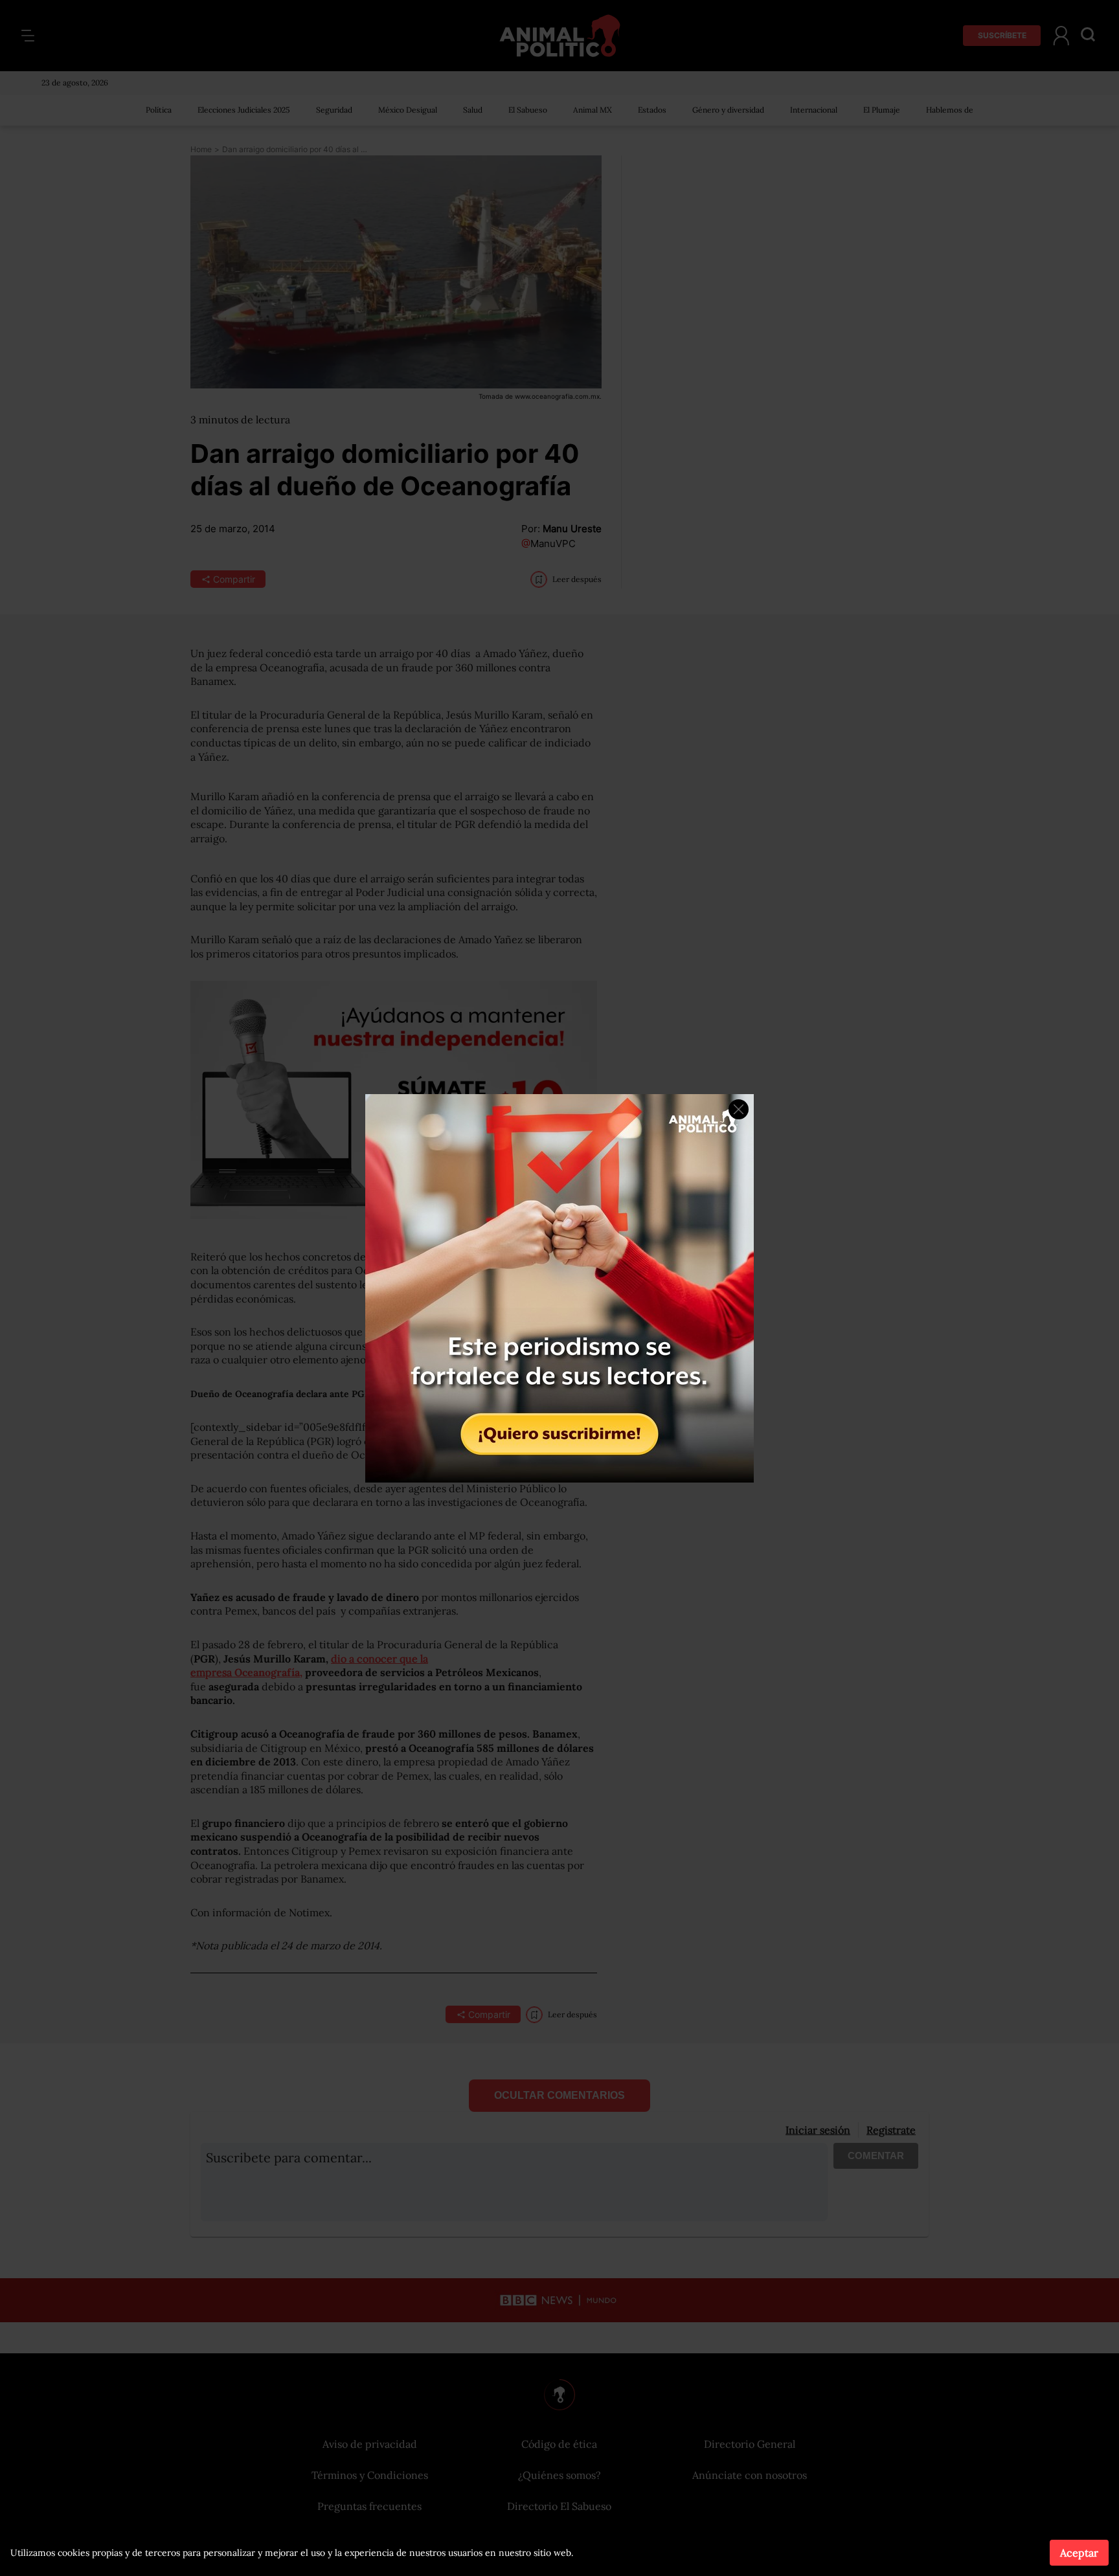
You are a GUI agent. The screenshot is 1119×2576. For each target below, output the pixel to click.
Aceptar (1079, 2553)
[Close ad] (739, 1109)
